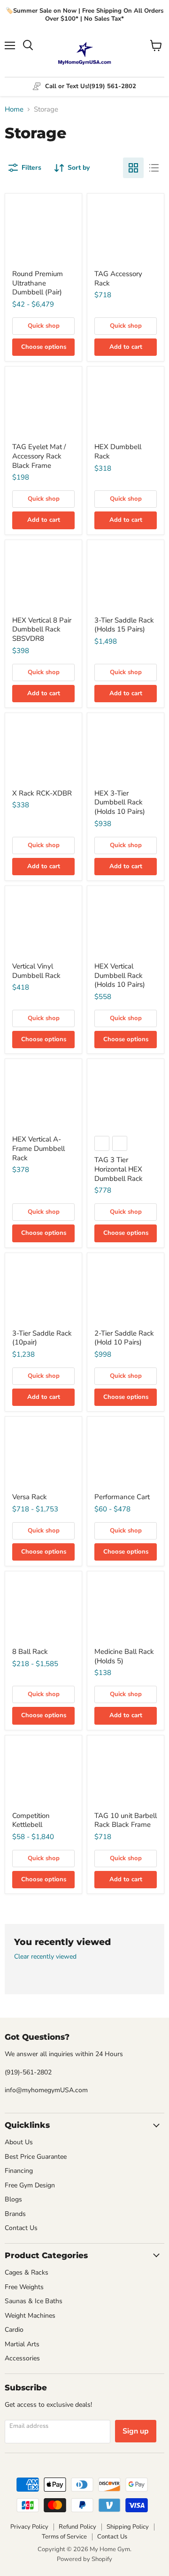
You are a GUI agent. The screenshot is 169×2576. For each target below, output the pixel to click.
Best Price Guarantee (36, 2157)
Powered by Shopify (84, 2559)
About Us (19, 2142)
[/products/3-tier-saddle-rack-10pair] (43, 1291)
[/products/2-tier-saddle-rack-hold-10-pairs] (126, 1291)
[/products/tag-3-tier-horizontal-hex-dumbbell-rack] (126, 1097)
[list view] (154, 168)
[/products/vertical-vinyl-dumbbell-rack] (43, 924)
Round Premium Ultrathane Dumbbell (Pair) (38, 283)
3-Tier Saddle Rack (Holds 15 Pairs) (124, 625)
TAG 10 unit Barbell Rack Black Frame (126, 1820)
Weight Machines (30, 2316)
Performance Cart (122, 1497)
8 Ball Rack (30, 1652)
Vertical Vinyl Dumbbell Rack (36, 971)
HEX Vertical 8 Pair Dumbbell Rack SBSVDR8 (42, 629)
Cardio (14, 2330)
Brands (15, 2214)
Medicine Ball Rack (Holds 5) (124, 1656)
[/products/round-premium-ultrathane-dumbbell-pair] (43, 232)
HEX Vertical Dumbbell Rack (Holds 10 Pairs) (120, 975)
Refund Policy (77, 2527)
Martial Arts (22, 2344)
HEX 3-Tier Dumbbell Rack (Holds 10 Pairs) (120, 802)
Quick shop (44, 326)
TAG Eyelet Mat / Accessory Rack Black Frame (39, 456)
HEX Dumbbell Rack (118, 451)
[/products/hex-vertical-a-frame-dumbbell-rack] (43, 1097)
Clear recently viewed (45, 1957)
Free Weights (24, 2287)
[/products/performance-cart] (126, 1455)
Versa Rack (30, 1497)
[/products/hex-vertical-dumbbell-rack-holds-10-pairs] (126, 924)
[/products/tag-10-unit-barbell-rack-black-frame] (126, 1774)
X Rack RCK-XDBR (42, 793)
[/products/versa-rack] (43, 1455)
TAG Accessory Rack (118, 278)
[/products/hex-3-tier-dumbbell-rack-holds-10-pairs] (126, 751)
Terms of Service (64, 2537)
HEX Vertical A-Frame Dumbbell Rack (38, 1148)
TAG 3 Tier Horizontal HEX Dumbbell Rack (119, 1169)
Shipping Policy (128, 2527)
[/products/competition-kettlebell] (43, 1774)
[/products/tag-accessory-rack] (126, 232)
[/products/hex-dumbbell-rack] (126, 405)
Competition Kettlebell (31, 1820)
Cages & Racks (27, 2272)
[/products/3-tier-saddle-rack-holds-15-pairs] (126, 578)
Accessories (22, 2358)
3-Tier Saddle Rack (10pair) (42, 1338)
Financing (19, 2171)
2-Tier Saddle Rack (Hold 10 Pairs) (124, 1338)
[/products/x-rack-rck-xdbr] (43, 751)
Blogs (13, 2199)
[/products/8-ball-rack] (43, 1610)
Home (14, 109)
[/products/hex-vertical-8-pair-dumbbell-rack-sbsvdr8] (43, 578)
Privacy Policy (29, 2527)
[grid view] (133, 168)
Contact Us (21, 2228)
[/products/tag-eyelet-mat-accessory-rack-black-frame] (43, 405)
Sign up (136, 2431)
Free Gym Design (30, 2185)
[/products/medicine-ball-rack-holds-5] (126, 1610)
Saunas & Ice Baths (34, 2301)
